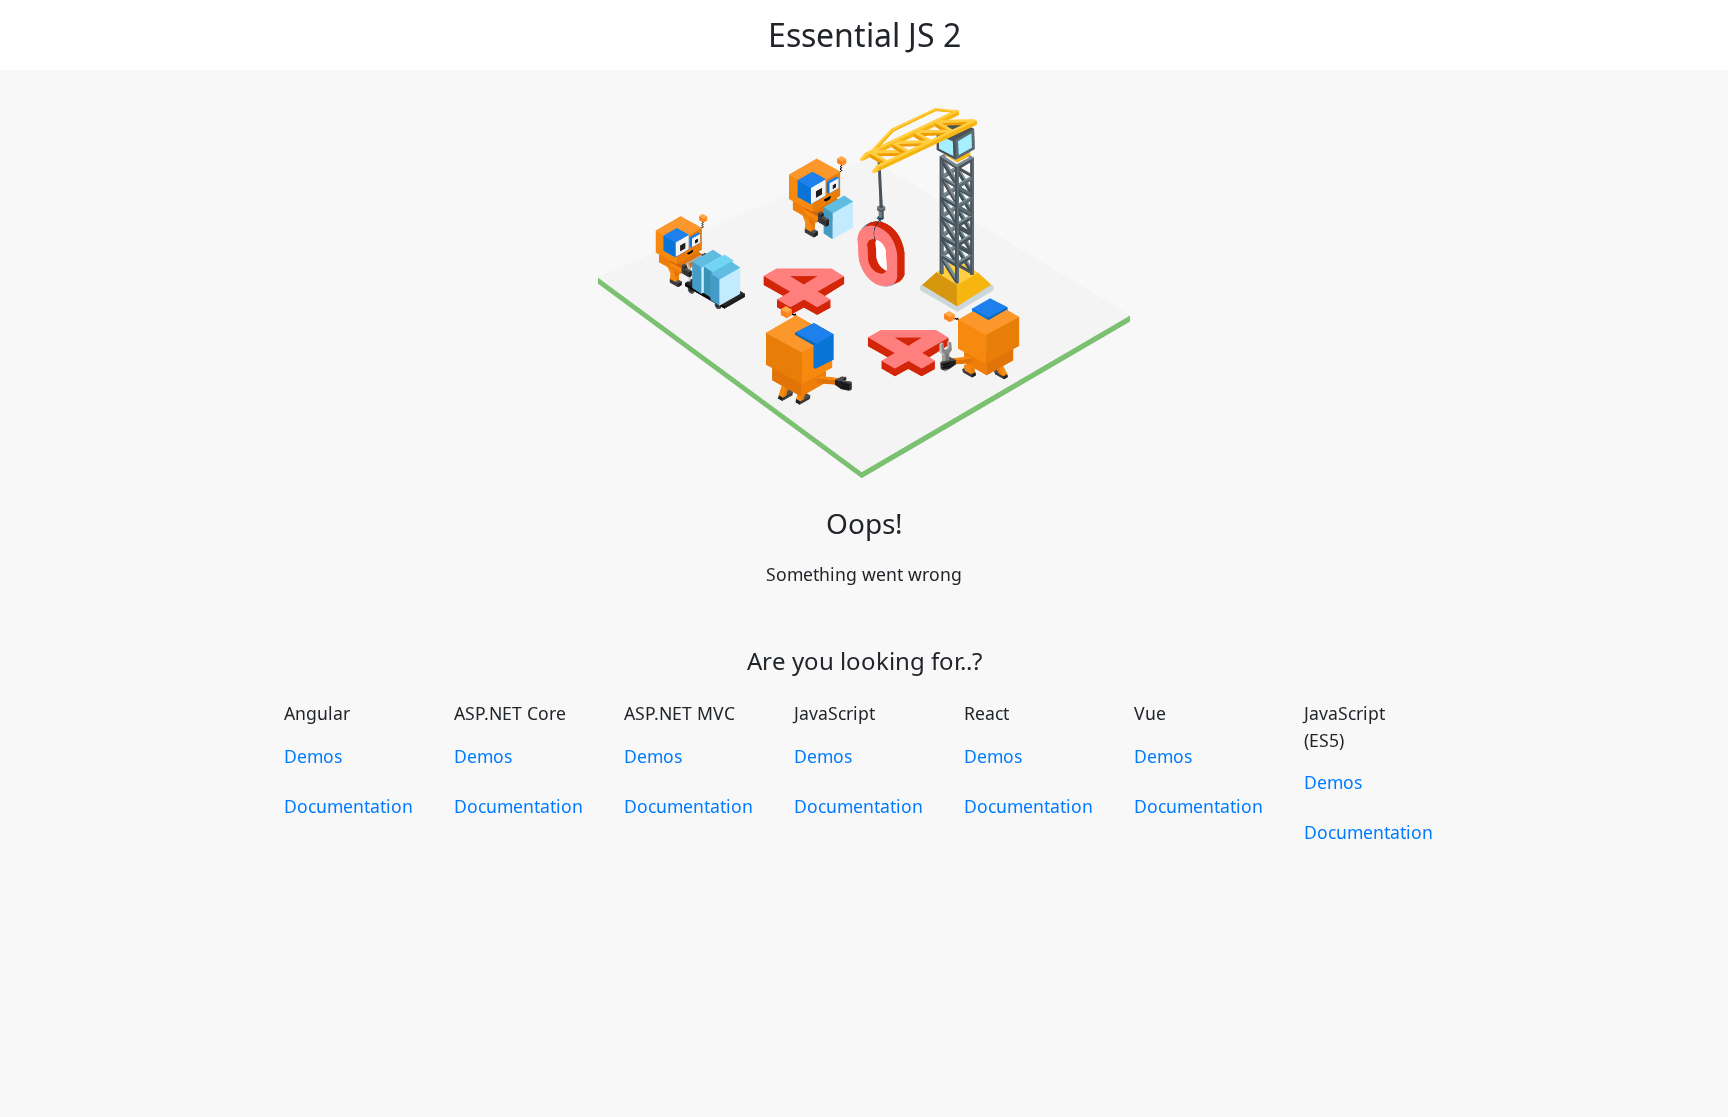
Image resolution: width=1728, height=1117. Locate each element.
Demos (313, 756)
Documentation (348, 806)
